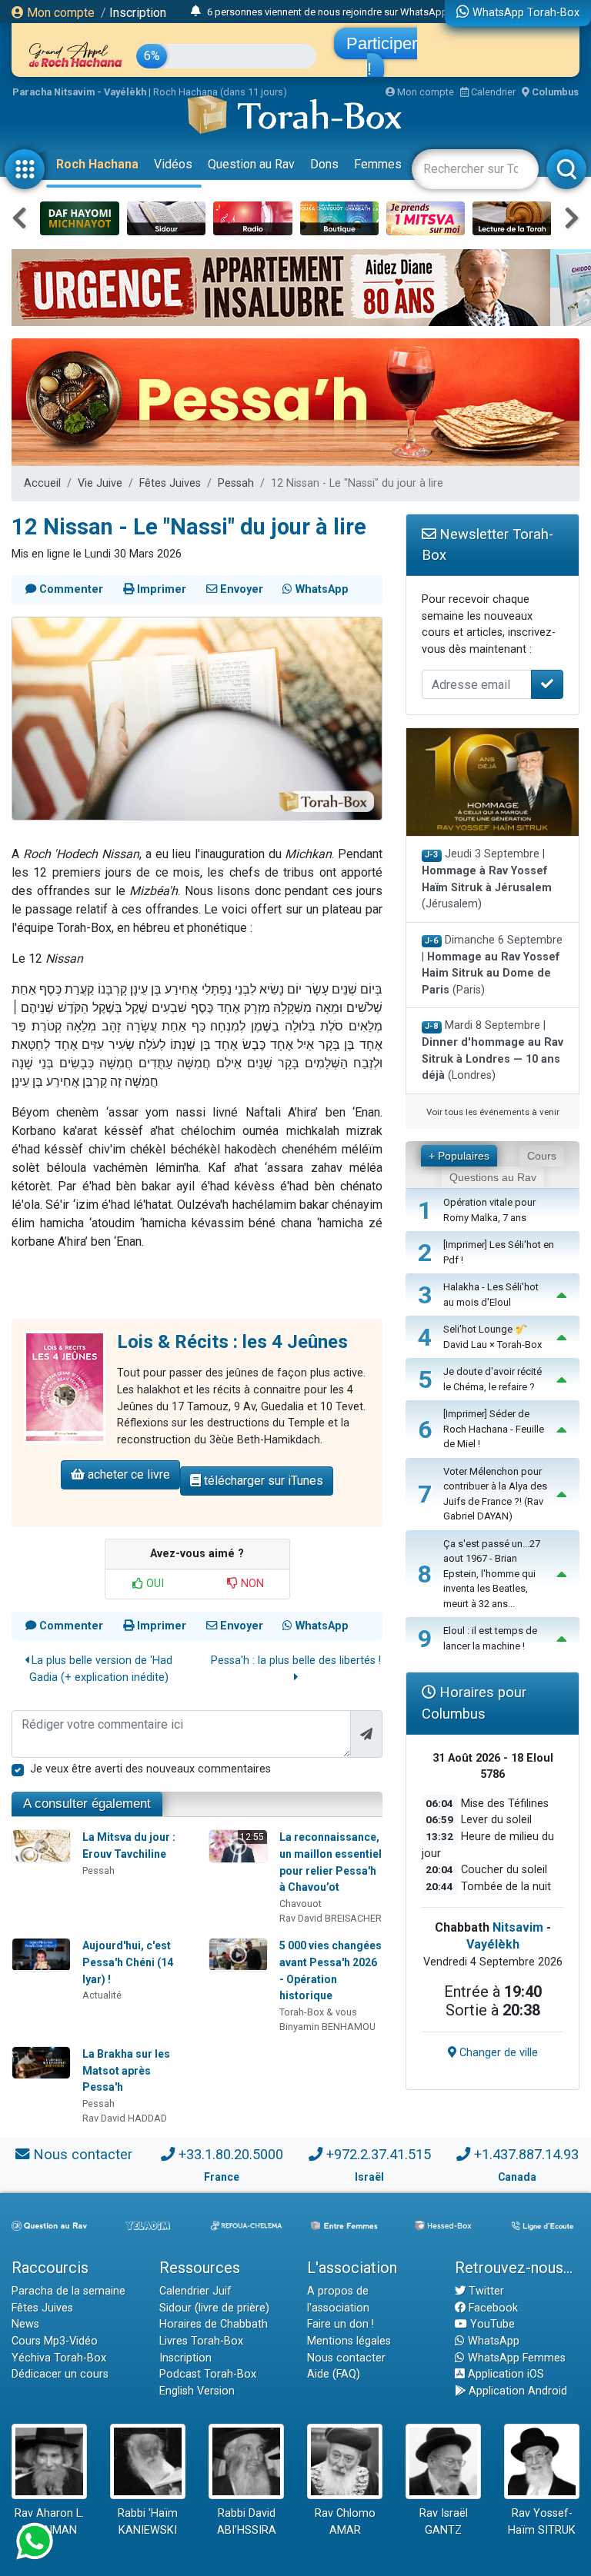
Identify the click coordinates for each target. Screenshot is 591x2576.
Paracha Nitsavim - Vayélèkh (79, 92)
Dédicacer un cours (60, 2374)
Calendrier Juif (195, 2291)
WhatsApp (492, 2341)
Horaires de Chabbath (214, 2324)
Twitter (485, 2291)
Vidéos (173, 164)
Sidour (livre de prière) (214, 2308)
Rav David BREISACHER (331, 1918)
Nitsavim (518, 1927)
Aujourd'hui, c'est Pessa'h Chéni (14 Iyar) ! (128, 1962)
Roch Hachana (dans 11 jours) (220, 92)
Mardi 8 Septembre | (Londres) (492, 1050)
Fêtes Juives (170, 483)
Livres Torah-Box (201, 2341)
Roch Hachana (97, 164)
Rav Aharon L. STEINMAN (49, 2522)
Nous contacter (83, 2154)
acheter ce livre (127, 1474)
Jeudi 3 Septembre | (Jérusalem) (487, 879)
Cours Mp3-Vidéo (55, 2341)
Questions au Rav (493, 1177)
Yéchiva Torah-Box (59, 2358)
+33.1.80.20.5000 (231, 2154)
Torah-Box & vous (318, 2012)
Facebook (492, 2308)
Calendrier (492, 92)
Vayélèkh (493, 1944)
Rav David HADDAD (125, 2118)
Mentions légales (349, 2341)
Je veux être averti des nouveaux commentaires (150, 1769)
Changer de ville (497, 2053)
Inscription (138, 13)
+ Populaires (459, 1156)
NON (251, 1584)
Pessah (236, 483)
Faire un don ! (341, 2324)
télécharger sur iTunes (262, 1481)
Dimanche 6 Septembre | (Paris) (492, 965)
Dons (324, 164)
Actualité (102, 1995)
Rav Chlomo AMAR (345, 2522)
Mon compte (59, 13)
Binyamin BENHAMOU (327, 2027)
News (25, 2324)
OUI (154, 1584)
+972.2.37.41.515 (379, 2154)
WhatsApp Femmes (515, 2358)
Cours (542, 1156)
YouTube (491, 2324)
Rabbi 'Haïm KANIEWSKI (148, 2522)
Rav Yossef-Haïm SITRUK (542, 2522)
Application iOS (504, 2374)
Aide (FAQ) (334, 2374)
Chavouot (301, 1904)
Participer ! (382, 56)
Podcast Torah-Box (208, 2374)
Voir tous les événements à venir (493, 1112)
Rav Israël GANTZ (444, 2522)
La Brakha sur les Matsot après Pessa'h (126, 2070)
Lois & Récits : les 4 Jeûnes (232, 1342)
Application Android (516, 2391)
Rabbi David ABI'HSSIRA (247, 2522)
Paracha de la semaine (68, 2291)
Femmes (378, 164)
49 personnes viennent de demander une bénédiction (325, 12)
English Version (197, 2391)
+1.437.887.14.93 (526, 2154)
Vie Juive (100, 483)
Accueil (42, 483)
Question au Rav (251, 164)
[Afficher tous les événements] (196, 12)
